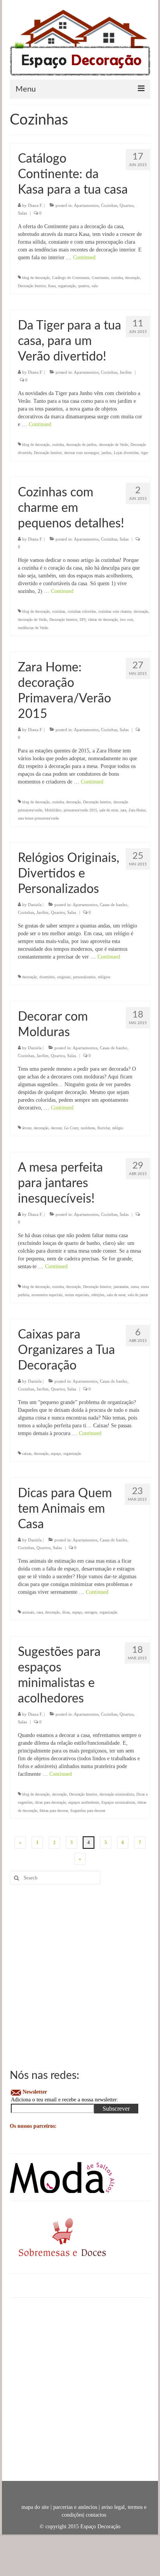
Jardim (126, 372)
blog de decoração (36, 278)
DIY (83, 620)
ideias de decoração (103, 620)
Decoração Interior (32, 286)
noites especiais (77, 1295)
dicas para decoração (50, 1802)
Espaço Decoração (100, 2527)
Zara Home (137, 810)
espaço (56, 1454)
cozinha (117, 278)
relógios (104, 977)
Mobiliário (53, 810)
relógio (118, 1128)
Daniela (35, 905)
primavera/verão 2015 (80, 810)
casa (40, 1612)
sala (95, 286)
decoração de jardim (81, 445)
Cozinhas (109, 205)
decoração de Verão (114, 445)
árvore (27, 1128)
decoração (132, 278)
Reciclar (104, 1128)
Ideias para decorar (54, 1811)
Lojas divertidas (126, 453)
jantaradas (121, 1287)
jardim (106, 453)
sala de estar (109, 810)
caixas (27, 1454)
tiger (144, 453)
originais (64, 977)
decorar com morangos (82, 453)
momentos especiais (47, 1295)
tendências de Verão (33, 628)
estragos (91, 1612)
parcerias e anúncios (75, 2507)
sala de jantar (138, 1295)
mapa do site (35, 2507)
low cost (127, 620)
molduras (88, 1128)
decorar (56, 1128)
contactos (96, 2515)
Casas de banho (114, 905)
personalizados (84, 977)
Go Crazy (71, 1128)
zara (123, 810)
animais (28, 1612)
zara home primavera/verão (38, 818)
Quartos (127, 205)
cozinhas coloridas (82, 611)
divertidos (47, 977)
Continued (84, 257)
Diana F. (35, 205)
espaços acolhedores (84, 1802)
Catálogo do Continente (71, 278)
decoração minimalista (117, 1794)
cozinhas (59, 611)
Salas (22, 213)
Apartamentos (86, 205)
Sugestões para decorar (88, 1811)
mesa (135, 1287)
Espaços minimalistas (118, 1802)
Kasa (52, 286)
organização (67, 286)
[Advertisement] (80, 1976)
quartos (84, 286)
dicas (66, 1612)
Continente (100, 278)
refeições (98, 1295)
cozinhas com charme (115, 611)
